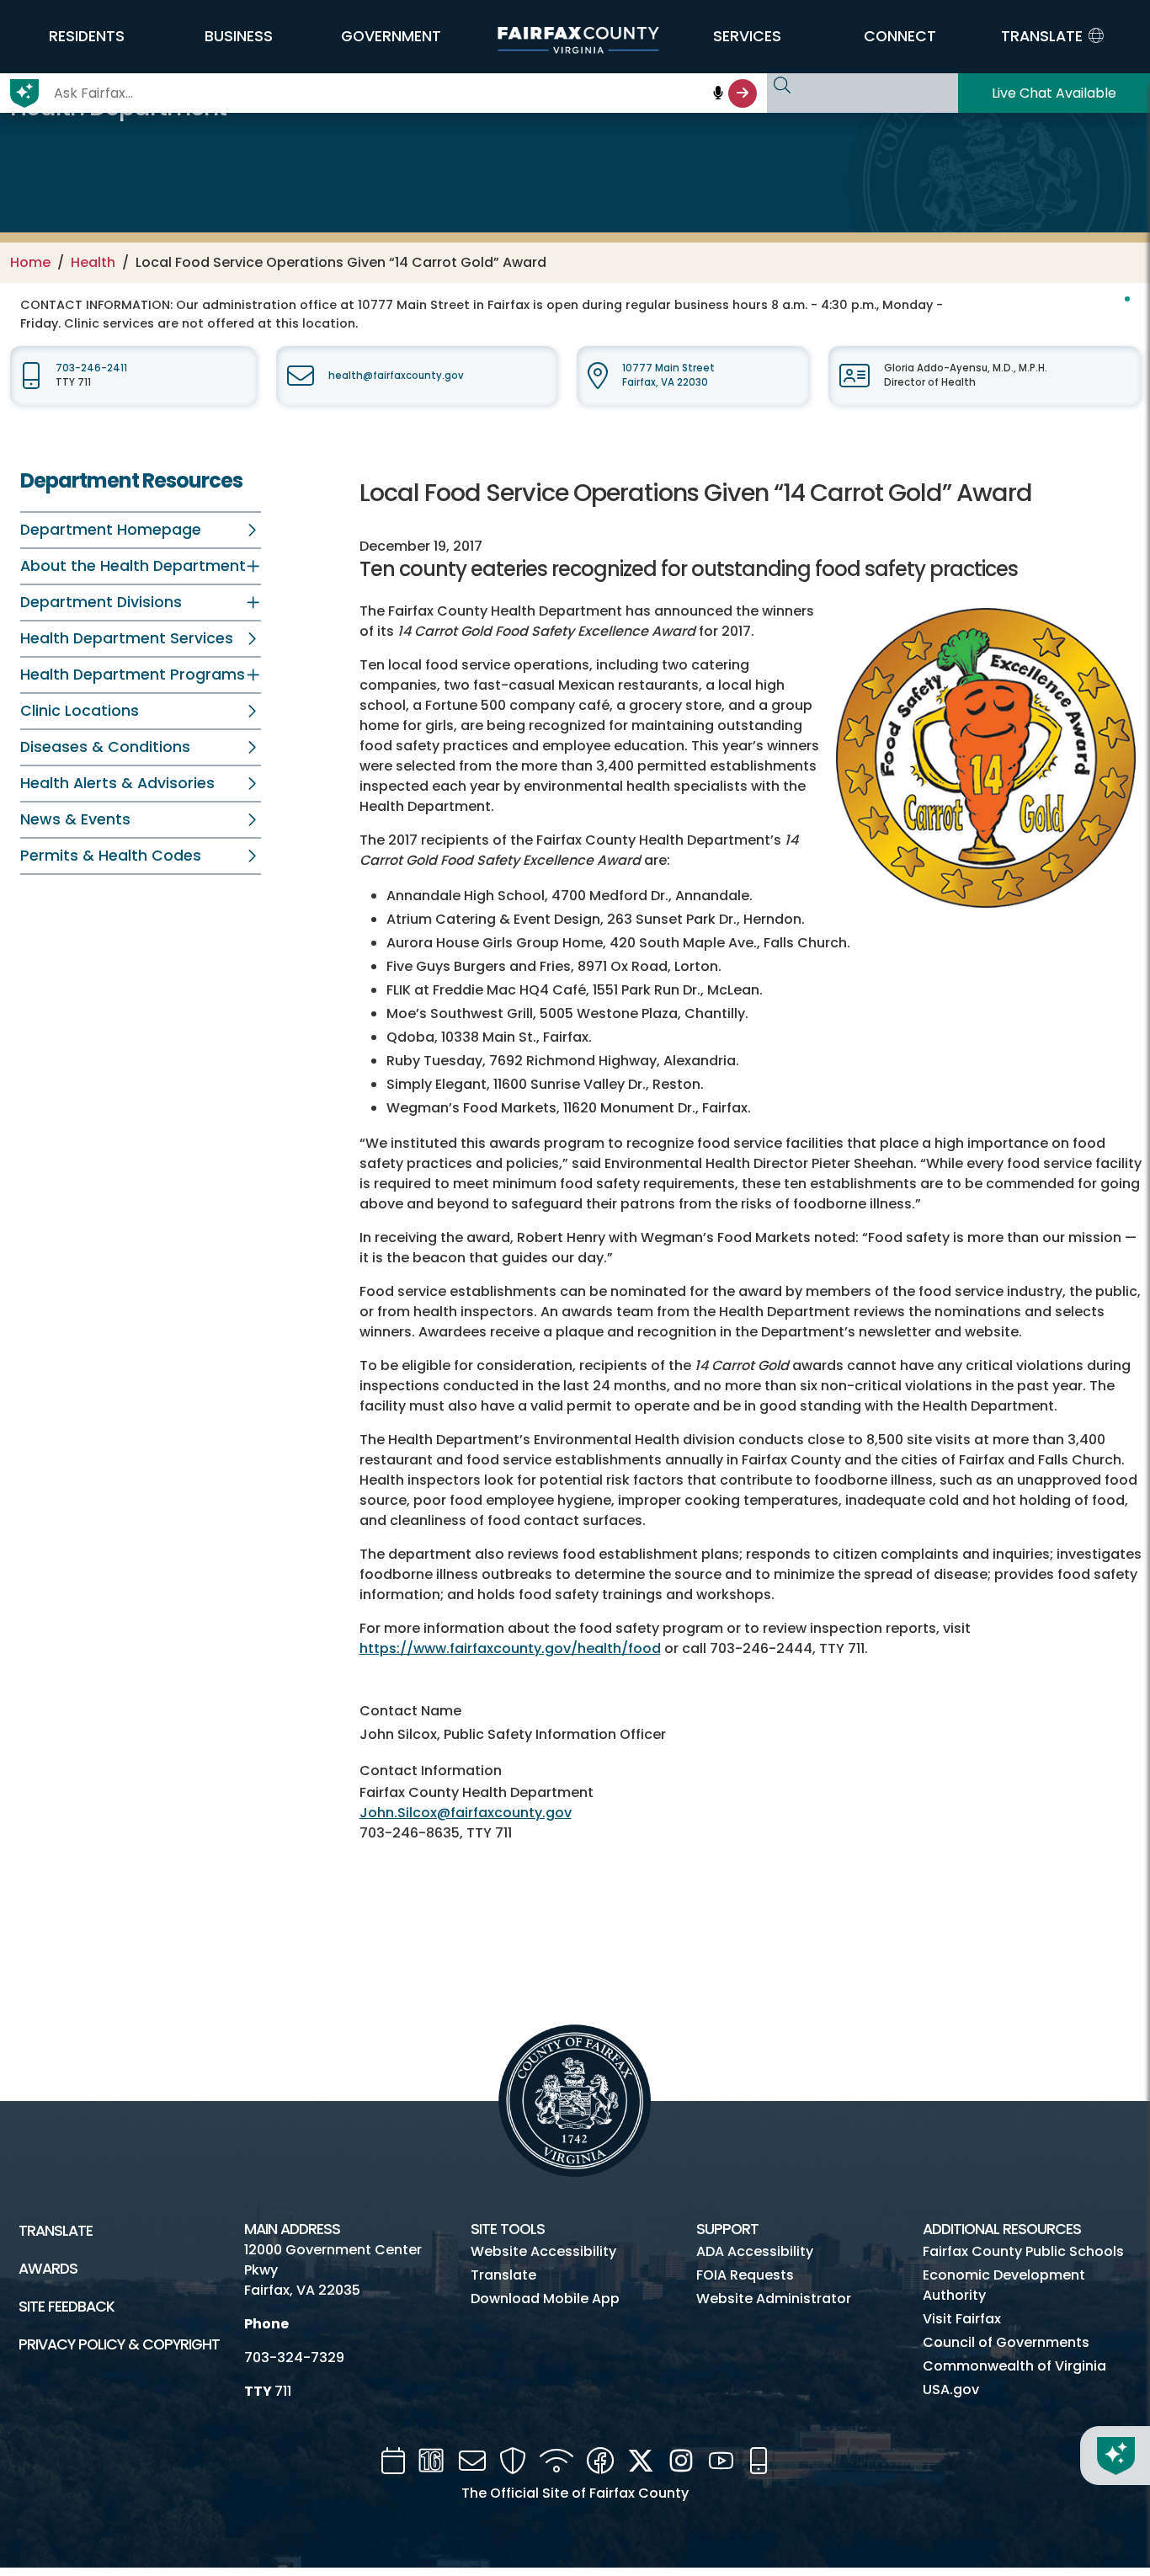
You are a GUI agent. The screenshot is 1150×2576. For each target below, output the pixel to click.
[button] (86, 36)
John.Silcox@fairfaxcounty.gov (466, 1813)
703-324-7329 (294, 2357)
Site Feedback (67, 2307)
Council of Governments (1006, 2342)
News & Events (75, 819)
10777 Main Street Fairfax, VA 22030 (668, 375)
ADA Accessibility (755, 2251)
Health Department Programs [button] (133, 675)
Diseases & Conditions (105, 747)
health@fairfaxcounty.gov (396, 376)
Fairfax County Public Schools (1023, 2251)
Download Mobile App (545, 2299)
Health (93, 262)
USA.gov (951, 2389)
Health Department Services (127, 638)
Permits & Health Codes (111, 856)
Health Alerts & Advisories (117, 783)
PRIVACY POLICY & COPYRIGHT (119, 2344)
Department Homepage (111, 530)
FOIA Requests (745, 2275)
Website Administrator (774, 2299)
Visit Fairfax (962, 2319)
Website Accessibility (543, 2251)
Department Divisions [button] (101, 602)
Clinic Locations (80, 711)
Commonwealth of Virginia (1014, 2366)
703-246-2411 (91, 368)
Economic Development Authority (1004, 2285)
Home (30, 262)
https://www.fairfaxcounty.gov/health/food (510, 1648)
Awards (48, 2269)
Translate (56, 2231)
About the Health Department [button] (133, 566)
